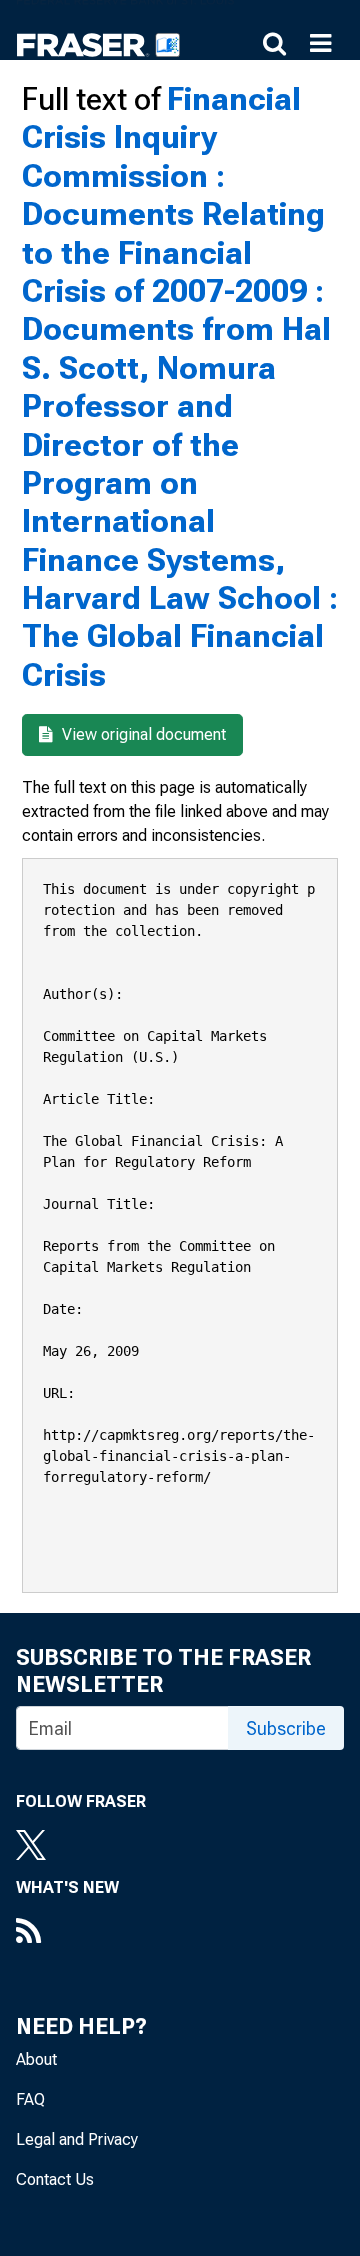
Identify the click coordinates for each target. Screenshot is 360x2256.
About (36, 2059)
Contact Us (55, 2179)
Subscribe (286, 1728)
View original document (142, 734)
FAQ (30, 2099)
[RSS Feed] (67, 1933)
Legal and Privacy (77, 2139)
